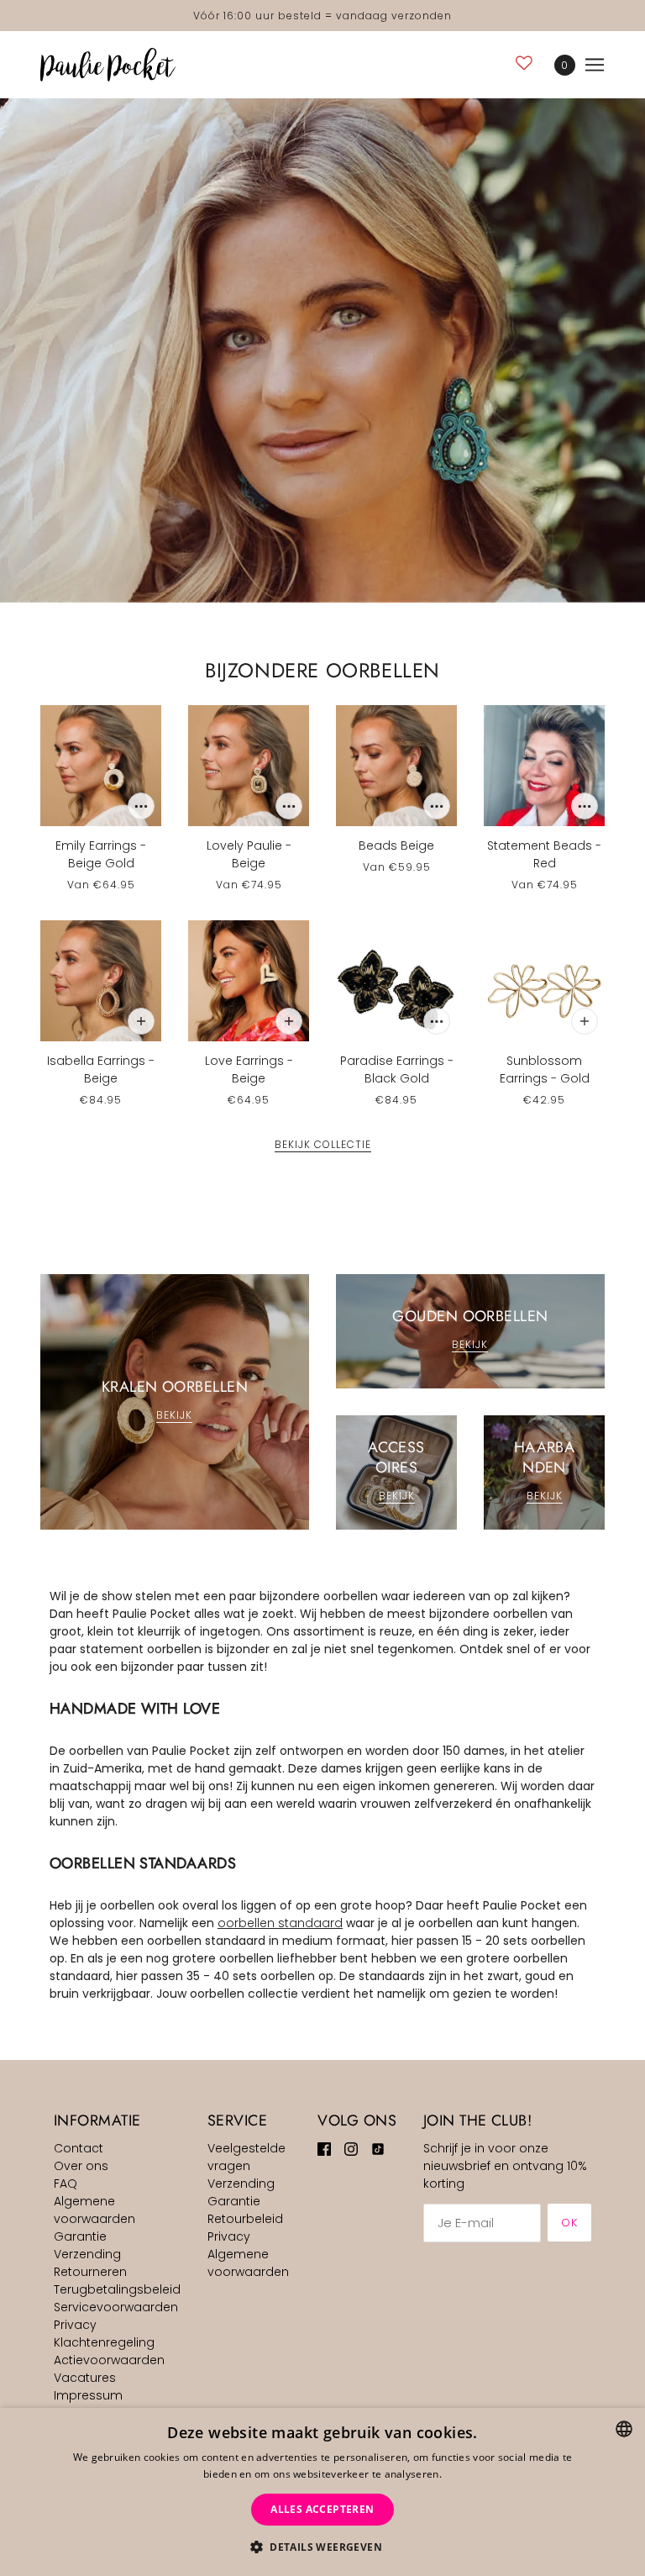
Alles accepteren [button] (322, 2509)
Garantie (80, 2236)
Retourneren (90, 2272)
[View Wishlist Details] (524, 63)
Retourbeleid (245, 2219)
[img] (324, 2149)
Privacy (75, 2325)
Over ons (81, 2166)
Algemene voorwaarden (94, 2210)
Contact (79, 2148)
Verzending (87, 2254)
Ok (569, 2223)
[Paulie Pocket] (108, 65)
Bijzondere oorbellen (322, 670)
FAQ (66, 2184)
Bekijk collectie (323, 1146)
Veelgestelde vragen (246, 2157)
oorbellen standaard (280, 1923)
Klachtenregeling (104, 2342)
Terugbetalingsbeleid (117, 2289)
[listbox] (624, 2429)
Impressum (88, 2395)
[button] (322, 2547)
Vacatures (85, 2378)
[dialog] (322, 2492)
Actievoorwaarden (109, 2360)
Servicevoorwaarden (116, 2307)
